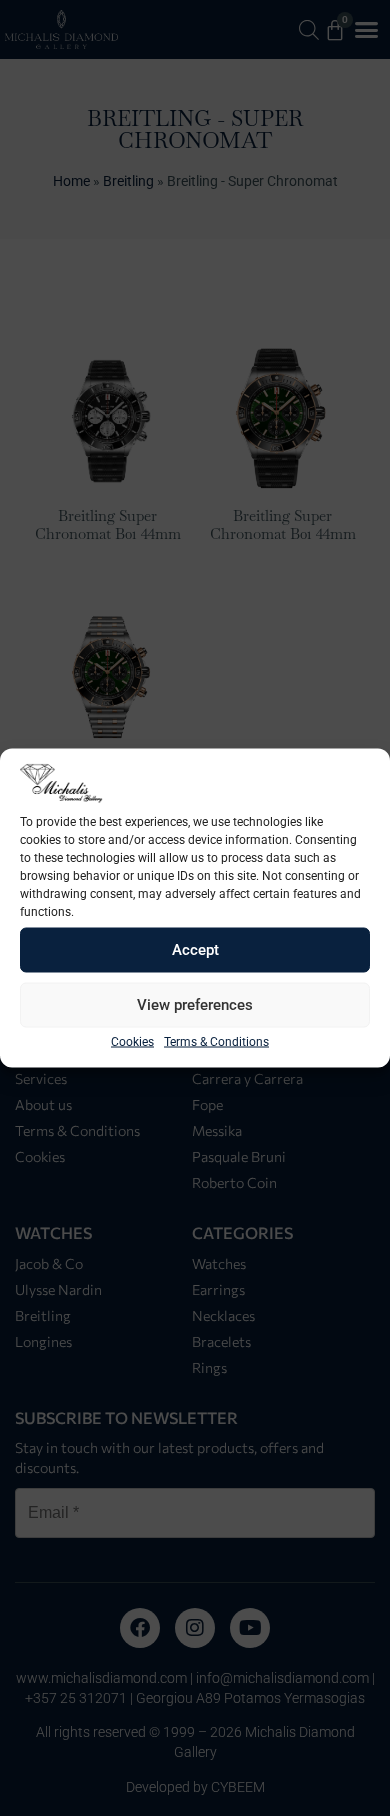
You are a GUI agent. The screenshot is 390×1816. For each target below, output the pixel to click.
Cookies (132, 1041)
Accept (195, 950)
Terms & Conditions (216, 1041)
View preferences (195, 1005)
